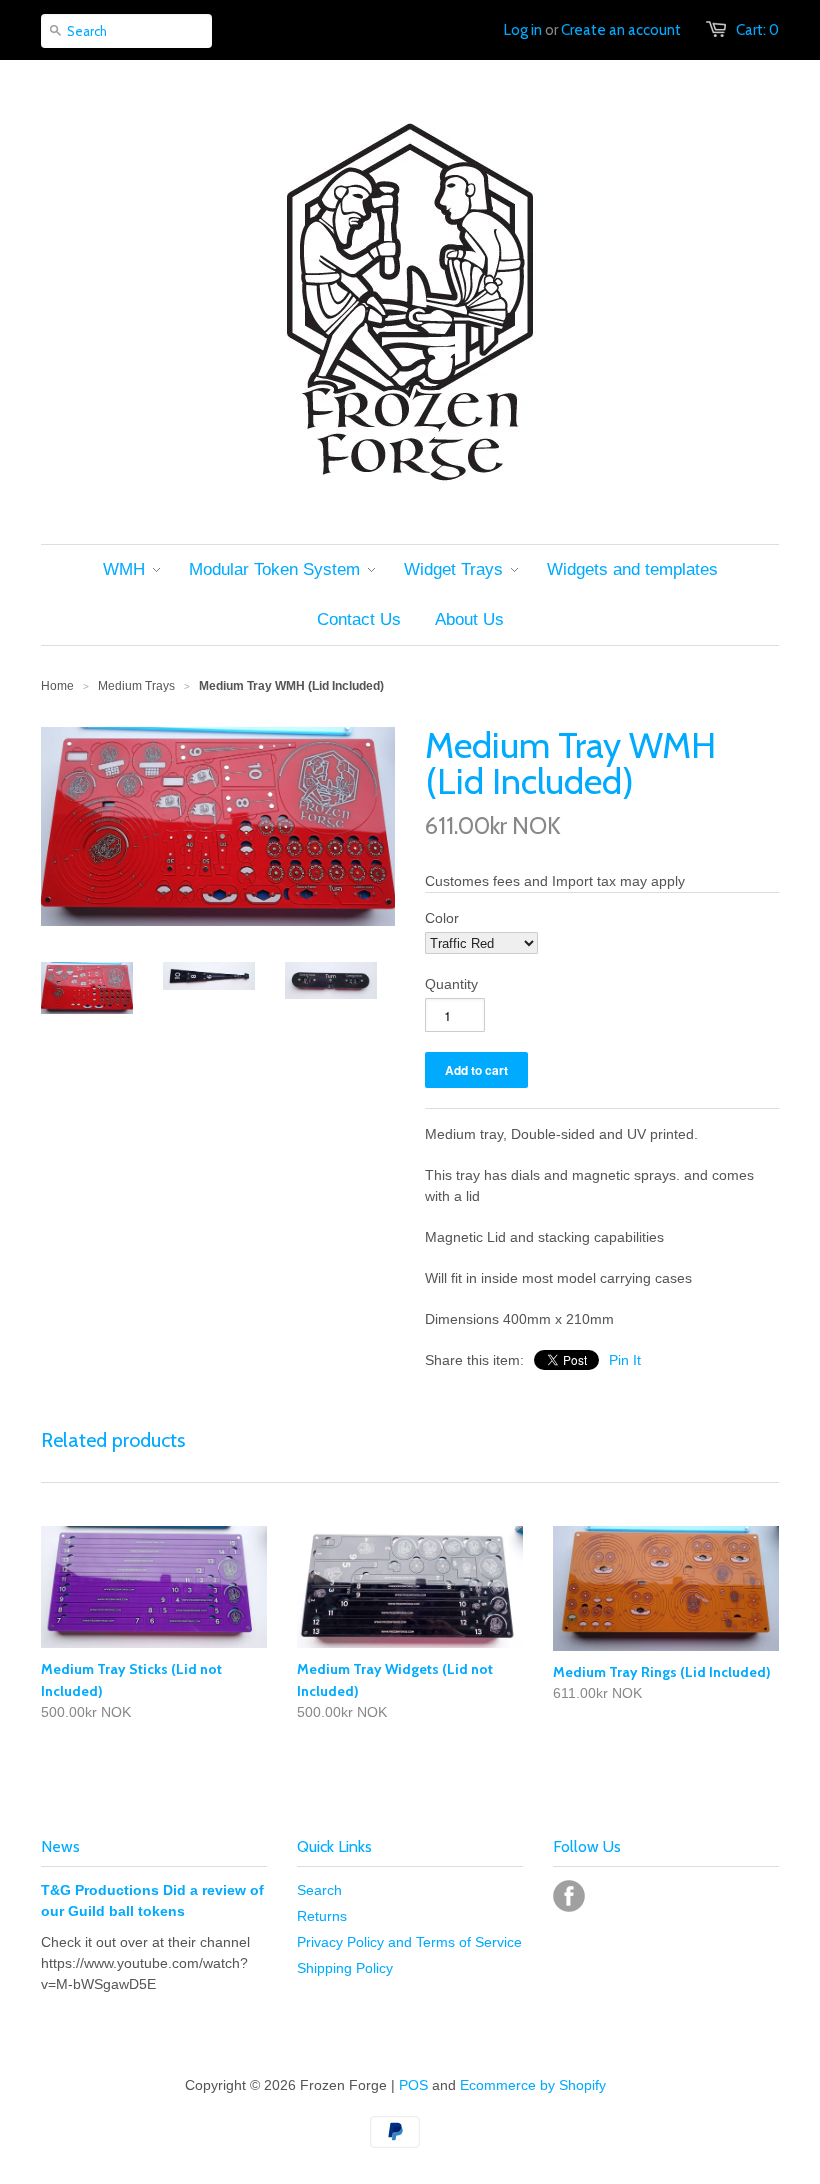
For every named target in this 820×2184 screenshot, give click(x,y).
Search (319, 1890)
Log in (523, 30)
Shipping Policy (345, 1968)
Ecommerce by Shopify (533, 2085)
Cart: (757, 30)
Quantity (451, 984)
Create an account (621, 30)
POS (413, 2085)
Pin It (625, 1360)
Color (442, 918)
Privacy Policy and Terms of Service (409, 1942)
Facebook (569, 1896)
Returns (322, 1916)
